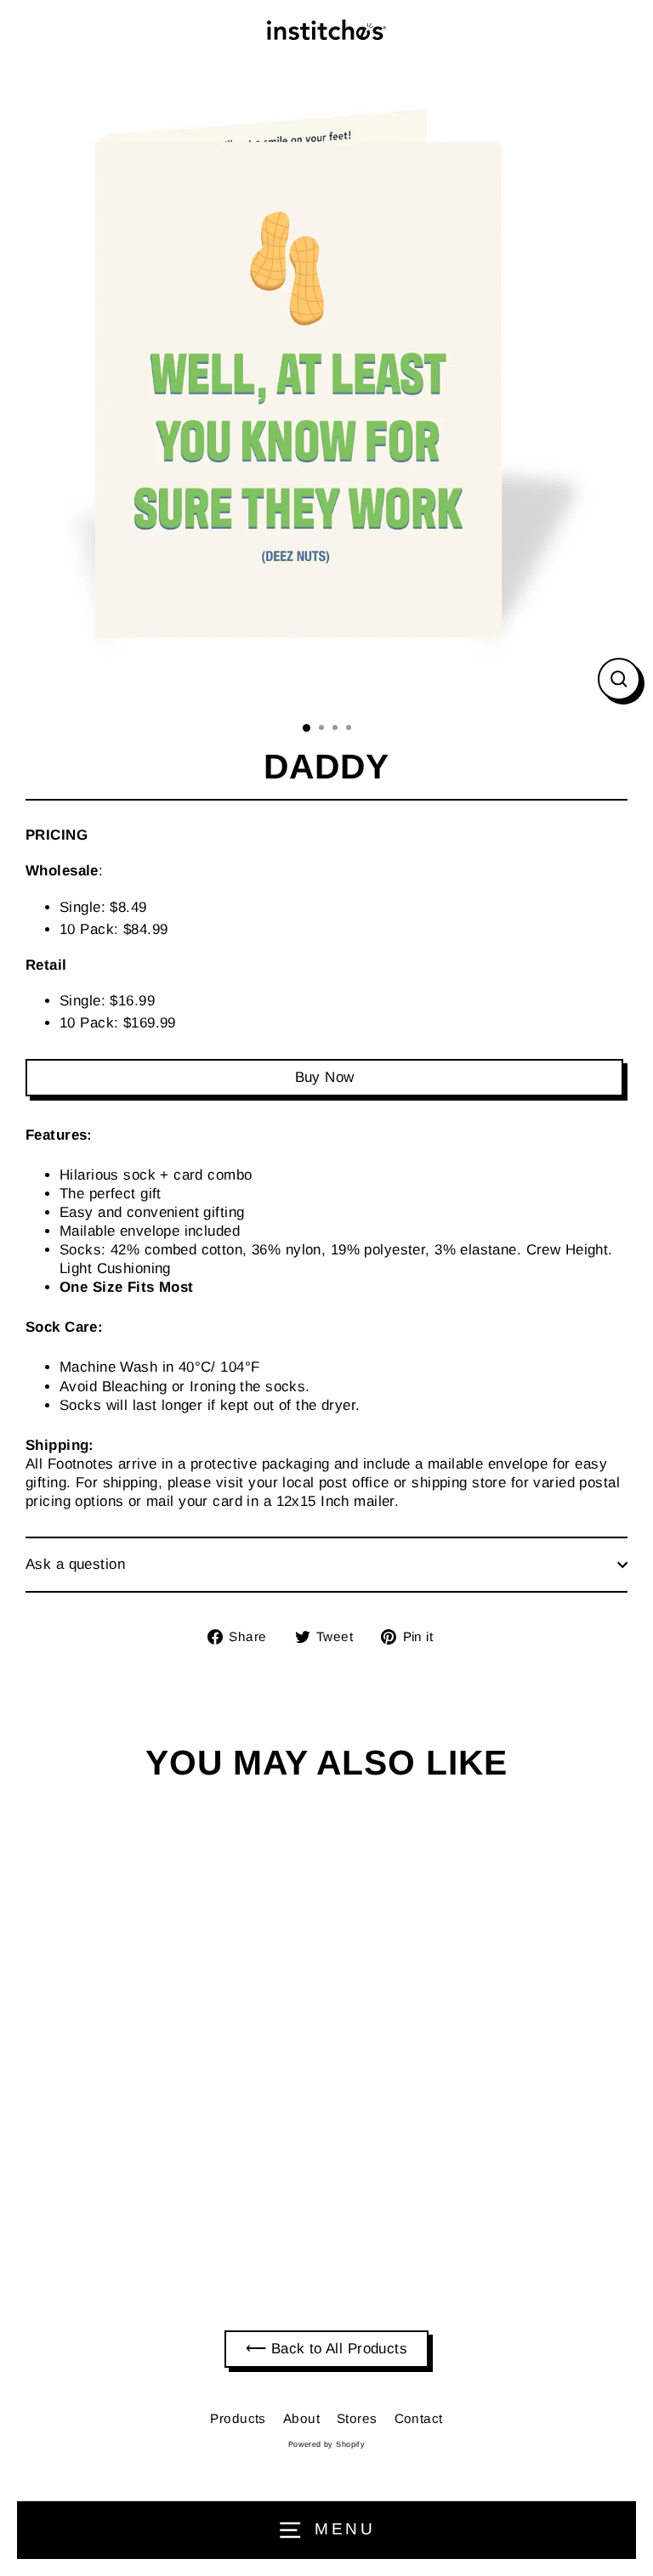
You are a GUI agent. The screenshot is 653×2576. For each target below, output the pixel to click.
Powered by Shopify (327, 2444)
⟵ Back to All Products (326, 2349)
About (301, 2418)
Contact (419, 2418)
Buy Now (325, 1077)
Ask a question (75, 1564)
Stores (357, 2418)
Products (238, 2418)
